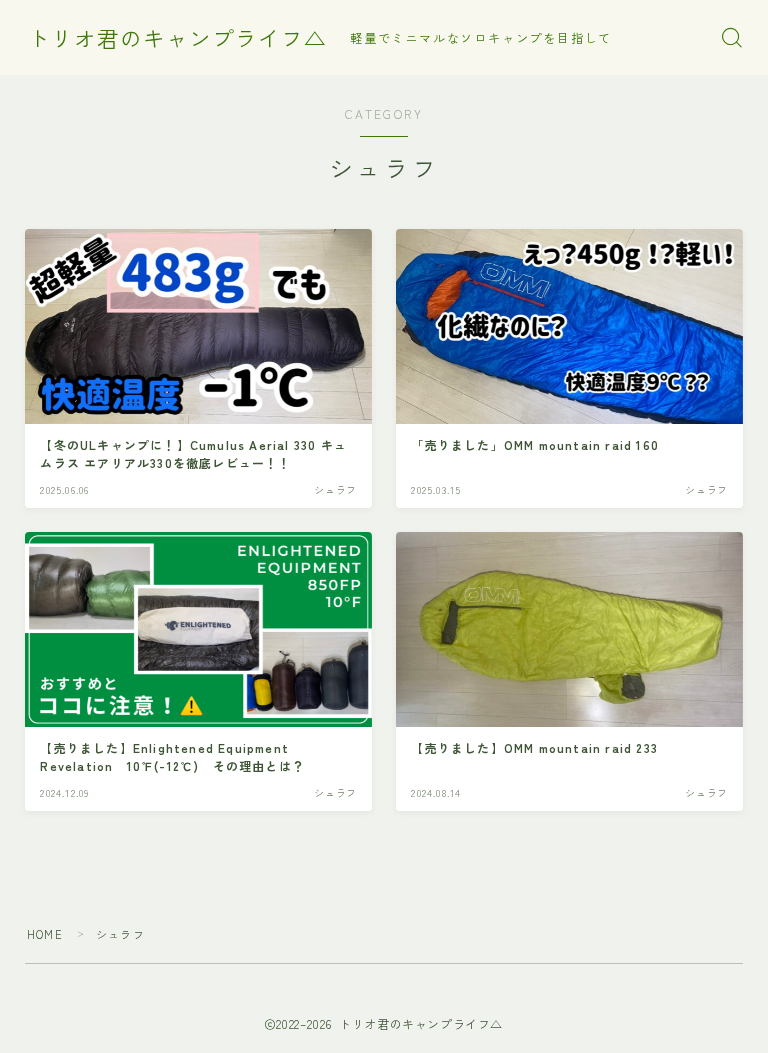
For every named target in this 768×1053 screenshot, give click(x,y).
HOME (45, 934)
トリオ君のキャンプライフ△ (177, 38)
